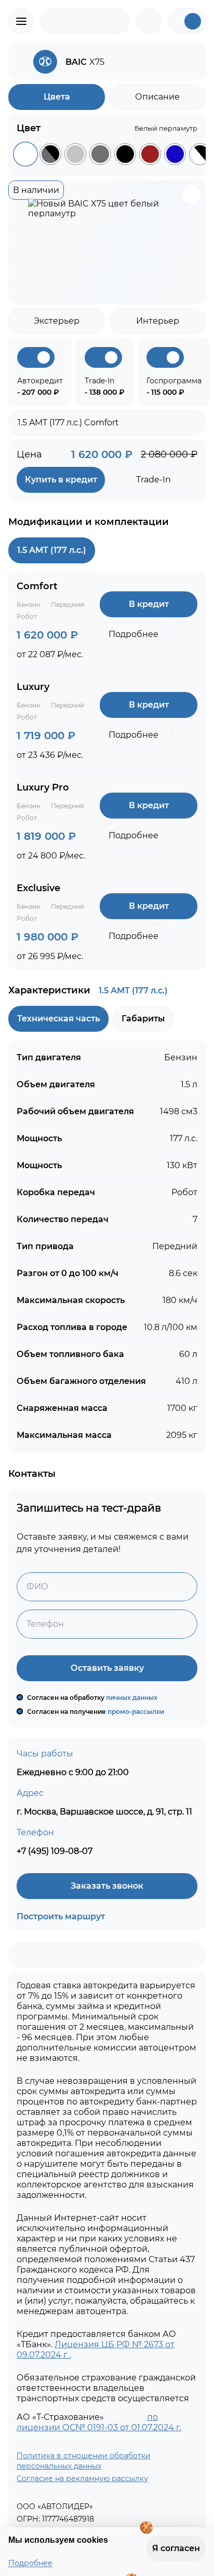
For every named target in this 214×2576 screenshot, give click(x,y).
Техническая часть (58, 1019)
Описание (157, 97)
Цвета (57, 97)
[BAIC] (21, 62)
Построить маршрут (61, 1916)
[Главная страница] (85, 21)
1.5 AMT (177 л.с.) (52, 550)
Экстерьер (57, 321)
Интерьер (158, 321)
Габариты (143, 1019)
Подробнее (30, 2563)
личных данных (132, 1698)
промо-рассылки (136, 1712)
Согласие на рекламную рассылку (82, 2478)
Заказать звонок (107, 1886)
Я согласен (173, 2549)
